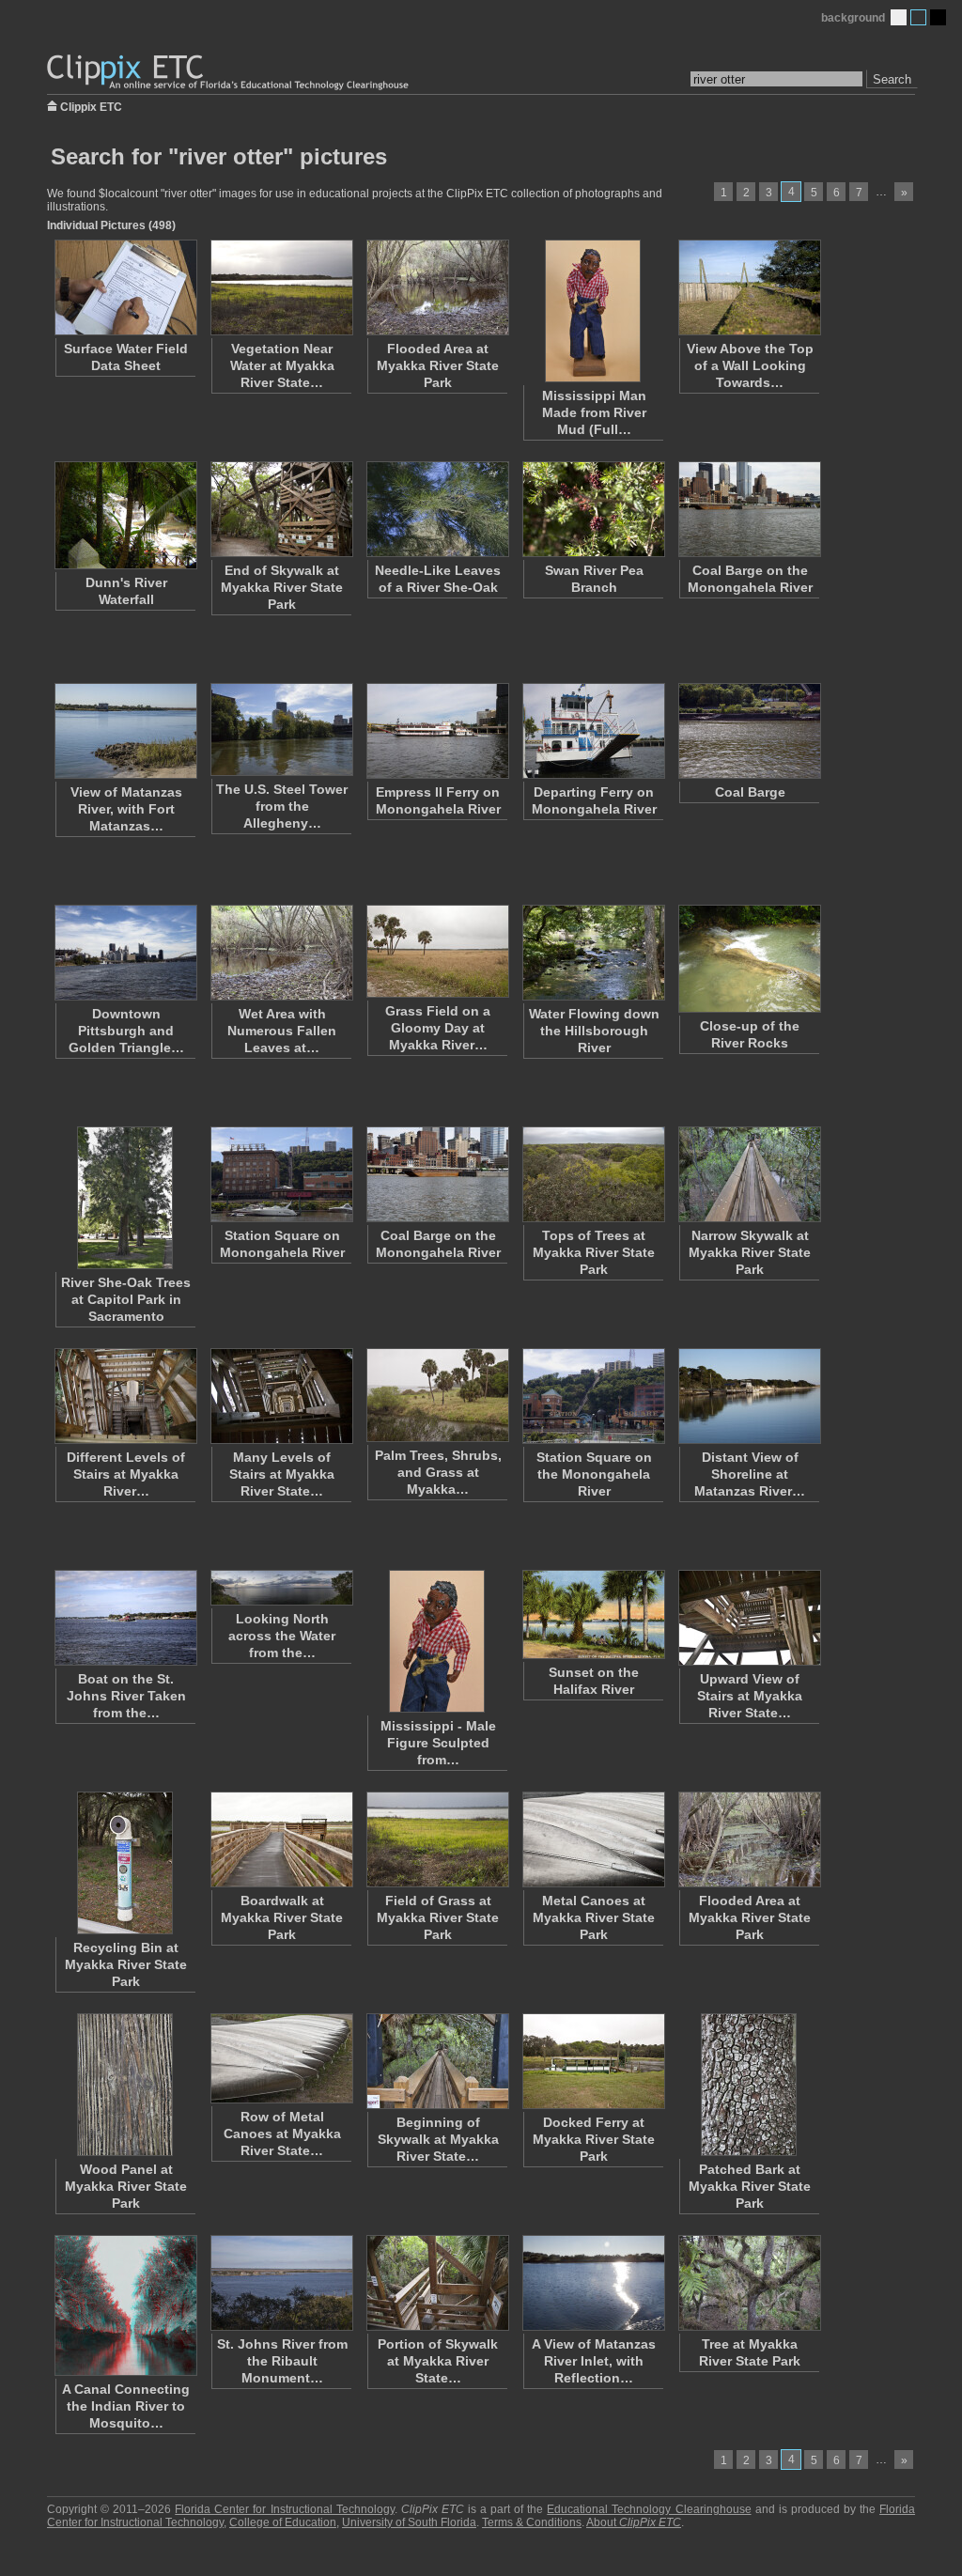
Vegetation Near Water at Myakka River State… (282, 365)
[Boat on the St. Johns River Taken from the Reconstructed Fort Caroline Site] (125, 1618)
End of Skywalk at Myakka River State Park (282, 587)
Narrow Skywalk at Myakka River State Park (750, 1252)
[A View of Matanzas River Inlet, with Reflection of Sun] (593, 2283)
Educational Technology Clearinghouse (649, 2509)
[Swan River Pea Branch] (593, 509)
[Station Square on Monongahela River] (281, 1174)
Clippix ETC (91, 106)
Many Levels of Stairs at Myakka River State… (282, 1474)
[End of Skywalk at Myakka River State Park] (281, 509)
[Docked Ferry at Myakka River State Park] (593, 2061)
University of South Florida (409, 2522)
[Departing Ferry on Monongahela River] (593, 731)
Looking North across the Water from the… (282, 1636)
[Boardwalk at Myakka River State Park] (281, 1839)
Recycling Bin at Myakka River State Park (126, 1964)
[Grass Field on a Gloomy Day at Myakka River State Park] (437, 951)
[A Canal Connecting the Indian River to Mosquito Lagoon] (125, 2305)
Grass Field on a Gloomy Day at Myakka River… (438, 1028)
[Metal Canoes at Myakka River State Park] (593, 1839)
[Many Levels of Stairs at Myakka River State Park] (281, 1396)
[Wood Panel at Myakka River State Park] (125, 2085)
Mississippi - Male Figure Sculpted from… (438, 1743)
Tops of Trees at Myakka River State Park (594, 1252)
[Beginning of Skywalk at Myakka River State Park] (437, 2061)
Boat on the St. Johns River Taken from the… (126, 1696)
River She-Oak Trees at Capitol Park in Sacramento (126, 1299)
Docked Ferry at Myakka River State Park (594, 2139)
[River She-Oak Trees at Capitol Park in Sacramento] (125, 1198)
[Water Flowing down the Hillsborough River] (593, 953)
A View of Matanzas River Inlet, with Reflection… (594, 2361)
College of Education (283, 2522)
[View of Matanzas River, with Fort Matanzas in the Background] (125, 731)
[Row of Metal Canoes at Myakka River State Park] (281, 2058)
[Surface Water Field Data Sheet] (125, 287)
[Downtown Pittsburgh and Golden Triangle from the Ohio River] (125, 953)
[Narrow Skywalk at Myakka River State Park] (749, 1174)
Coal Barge (750, 792)
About (634, 2522)
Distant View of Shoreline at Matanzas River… (750, 1474)
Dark (938, 17)
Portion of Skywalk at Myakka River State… (438, 2361)
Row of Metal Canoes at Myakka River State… (282, 2134)
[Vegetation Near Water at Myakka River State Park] (281, 287)
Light (899, 17)
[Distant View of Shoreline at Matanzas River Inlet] (749, 1396)
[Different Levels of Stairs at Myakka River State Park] (125, 1396)
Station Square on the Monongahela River (594, 1474)
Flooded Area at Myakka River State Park (438, 365)
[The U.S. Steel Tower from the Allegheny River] (281, 729)
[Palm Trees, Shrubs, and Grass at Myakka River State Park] (437, 1395)
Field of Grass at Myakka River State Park (438, 1917)
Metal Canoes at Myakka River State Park (594, 1917)
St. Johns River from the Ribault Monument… (282, 2361)
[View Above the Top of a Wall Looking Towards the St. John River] (749, 287)
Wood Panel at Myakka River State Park (126, 2186)
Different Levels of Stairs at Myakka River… (126, 1474)
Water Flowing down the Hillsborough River (594, 1031)
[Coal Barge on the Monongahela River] (749, 509)
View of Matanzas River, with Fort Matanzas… (126, 809)
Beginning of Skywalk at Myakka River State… (438, 2139)
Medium (918, 17)
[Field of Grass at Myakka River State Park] (437, 1839)
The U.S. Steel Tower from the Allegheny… (282, 806)
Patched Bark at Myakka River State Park (750, 2186)
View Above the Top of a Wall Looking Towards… (750, 365)
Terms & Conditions (532, 2522)
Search (892, 79)
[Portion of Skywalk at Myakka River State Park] (437, 2283)
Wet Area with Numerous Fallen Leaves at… (282, 1031)
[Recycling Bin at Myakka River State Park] (125, 1863)
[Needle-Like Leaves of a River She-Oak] (437, 509)
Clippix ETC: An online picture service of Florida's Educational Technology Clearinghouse (229, 73)
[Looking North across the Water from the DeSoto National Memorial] (281, 1588)
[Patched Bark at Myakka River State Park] (749, 2085)
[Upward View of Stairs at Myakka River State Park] (749, 1618)
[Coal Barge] (749, 731)
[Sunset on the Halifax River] (593, 1614)
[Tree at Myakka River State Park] (749, 2283)
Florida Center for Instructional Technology (284, 2509)
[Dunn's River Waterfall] (125, 515)
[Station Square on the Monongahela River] (593, 1396)
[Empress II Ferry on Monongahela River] (437, 731)
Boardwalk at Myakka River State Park (282, 1917)
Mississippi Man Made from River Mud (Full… (594, 412)
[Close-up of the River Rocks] (749, 959)
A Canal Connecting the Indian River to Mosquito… (126, 2406)
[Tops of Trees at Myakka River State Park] (593, 1174)
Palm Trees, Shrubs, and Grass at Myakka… (438, 1472)
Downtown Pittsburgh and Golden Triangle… (126, 1031)
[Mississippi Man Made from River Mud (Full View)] (593, 311)
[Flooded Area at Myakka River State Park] (437, 287)
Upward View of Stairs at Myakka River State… (750, 1696)
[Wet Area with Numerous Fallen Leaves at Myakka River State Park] (281, 953)
